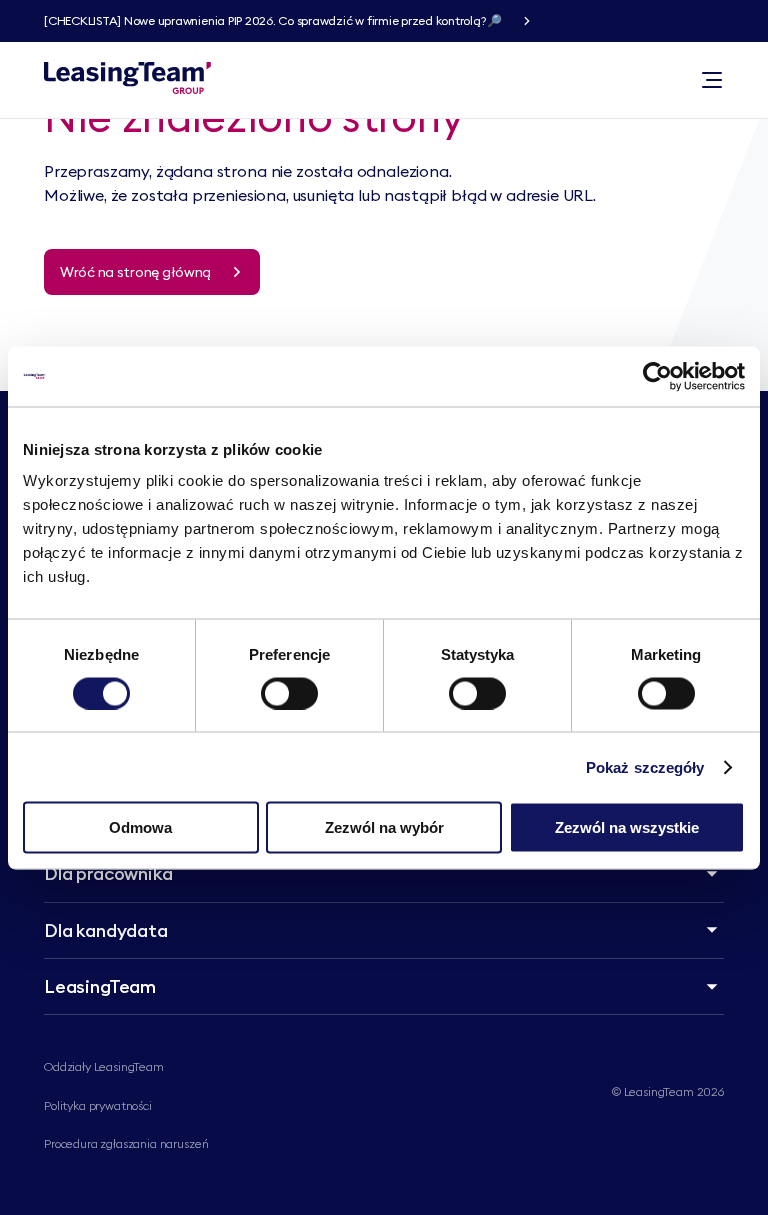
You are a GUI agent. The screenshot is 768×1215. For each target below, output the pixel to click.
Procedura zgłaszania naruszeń (126, 1143)
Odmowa (140, 827)
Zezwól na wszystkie (627, 827)
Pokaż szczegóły (645, 766)
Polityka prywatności (98, 1105)
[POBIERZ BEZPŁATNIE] (527, 21)
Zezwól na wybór (384, 827)
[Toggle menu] (712, 80)
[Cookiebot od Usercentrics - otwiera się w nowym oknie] (657, 376)
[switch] (289, 693)
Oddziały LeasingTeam (104, 1066)
